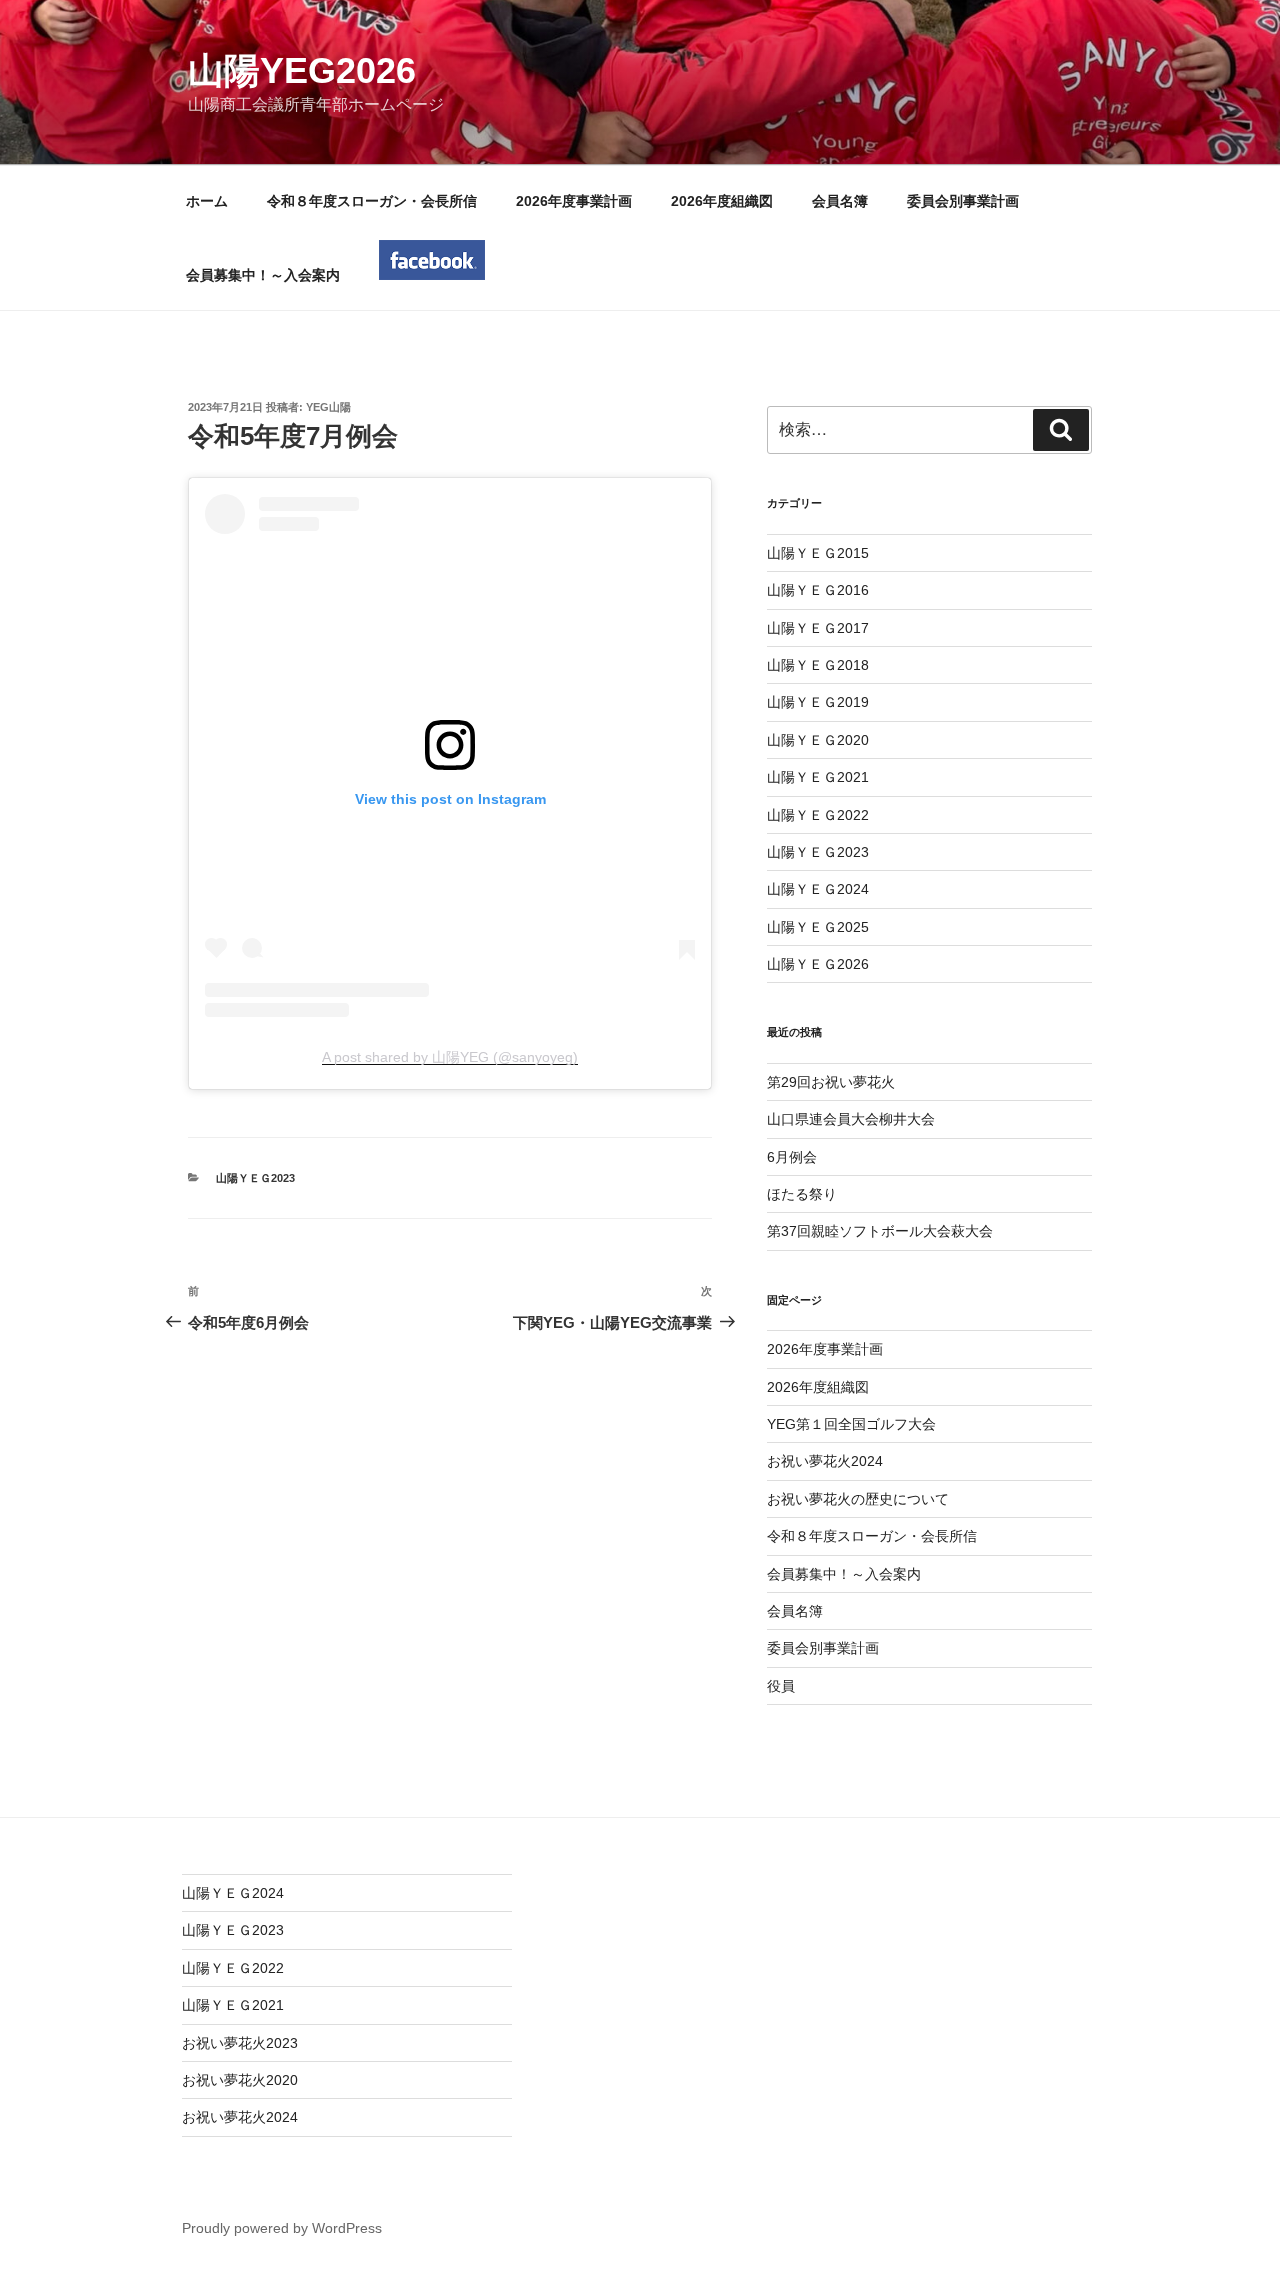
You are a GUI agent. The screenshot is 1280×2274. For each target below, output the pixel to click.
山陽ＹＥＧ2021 (818, 777)
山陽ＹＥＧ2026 (818, 964)
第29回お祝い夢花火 (831, 1082)
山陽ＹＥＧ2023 (255, 1178)
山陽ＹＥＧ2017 (818, 628)
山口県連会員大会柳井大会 (851, 1119)
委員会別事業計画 (963, 201)
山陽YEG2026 (302, 70)
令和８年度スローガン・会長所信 (372, 201)
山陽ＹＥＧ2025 (818, 927)
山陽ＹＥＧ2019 (818, 702)
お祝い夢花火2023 (240, 2043)
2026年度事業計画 (574, 201)
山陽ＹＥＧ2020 (818, 740)
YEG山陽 (328, 407)
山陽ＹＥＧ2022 (818, 815)
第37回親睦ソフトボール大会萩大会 (880, 1231)
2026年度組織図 (722, 201)
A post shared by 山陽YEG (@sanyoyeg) (450, 1057)
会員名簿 (840, 201)
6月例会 (792, 1157)
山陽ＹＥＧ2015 (818, 553)
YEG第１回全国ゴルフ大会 (851, 1424)
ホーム (207, 201)
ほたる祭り (802, 1194)
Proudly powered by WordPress (282, 2228)
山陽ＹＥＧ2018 (818, 665)
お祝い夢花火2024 (825, 1461)
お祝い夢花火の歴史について (858, 1499)
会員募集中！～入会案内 (263, 275)
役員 (781, 1686)
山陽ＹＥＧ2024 (818, 889)
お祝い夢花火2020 (240, 2080)
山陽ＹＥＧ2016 (818, 590)
